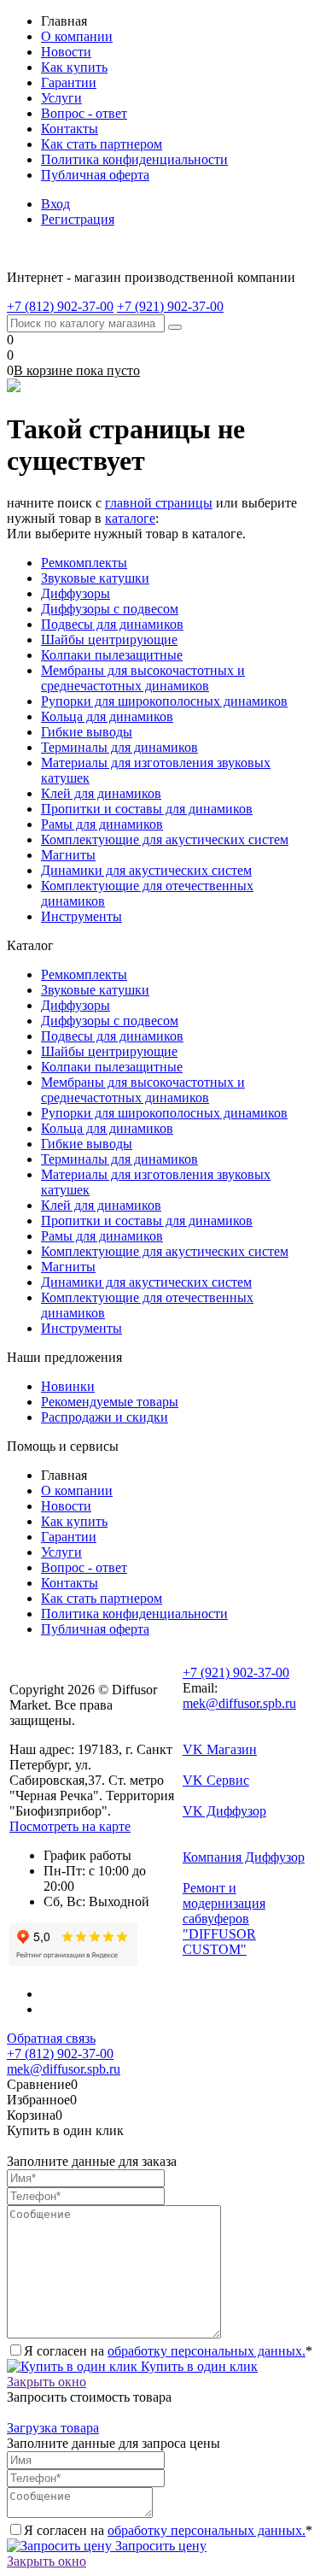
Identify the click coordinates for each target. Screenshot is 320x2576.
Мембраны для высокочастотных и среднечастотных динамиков (143, 678)
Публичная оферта (95, 175)
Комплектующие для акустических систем (165, 839)
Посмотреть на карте (70, 1826)
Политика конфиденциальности (134, 159)
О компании (77, 36)
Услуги (61, 98)
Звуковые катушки (95, 578)
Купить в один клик (198, 2366)
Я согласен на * (168, 2351)
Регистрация (78, 219)
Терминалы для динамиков (119, 747)
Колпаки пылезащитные (112, 655)
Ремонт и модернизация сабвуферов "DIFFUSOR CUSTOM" (224, 1919)
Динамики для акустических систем (146, 870)
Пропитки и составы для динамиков (147, 809)
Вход (55, 204)
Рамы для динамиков (102, 824)
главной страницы (159, 503)
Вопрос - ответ (84, 113)
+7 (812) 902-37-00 (60, 2054)
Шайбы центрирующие (109, 640)
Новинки (68, 1386)
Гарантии (69, 82)
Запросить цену (159, 2546)
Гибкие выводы (87, 732)
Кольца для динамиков (107, 716)
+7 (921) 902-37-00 (236, 1672)
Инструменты (81, 916)
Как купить (74, 67)
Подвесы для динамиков (112, 624)
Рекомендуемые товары (110, 1402)
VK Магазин (220, 1749)
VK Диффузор (224, 1811)
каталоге (130, 518)
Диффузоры (76, 593)
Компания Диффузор (244, 1857)
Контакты (70, 129)
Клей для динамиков (101, 793)
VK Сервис (216, 1780)
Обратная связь (51, 2038)
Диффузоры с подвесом (110, 609)
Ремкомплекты (84, 563)
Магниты (68, 855)
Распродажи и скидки (105, 1417)
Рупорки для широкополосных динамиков (164, 701)
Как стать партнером (102, 144)
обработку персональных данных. (207, 2351)
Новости (66, 52)
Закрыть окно (47, 2382)
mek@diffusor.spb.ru (239, 1703)
